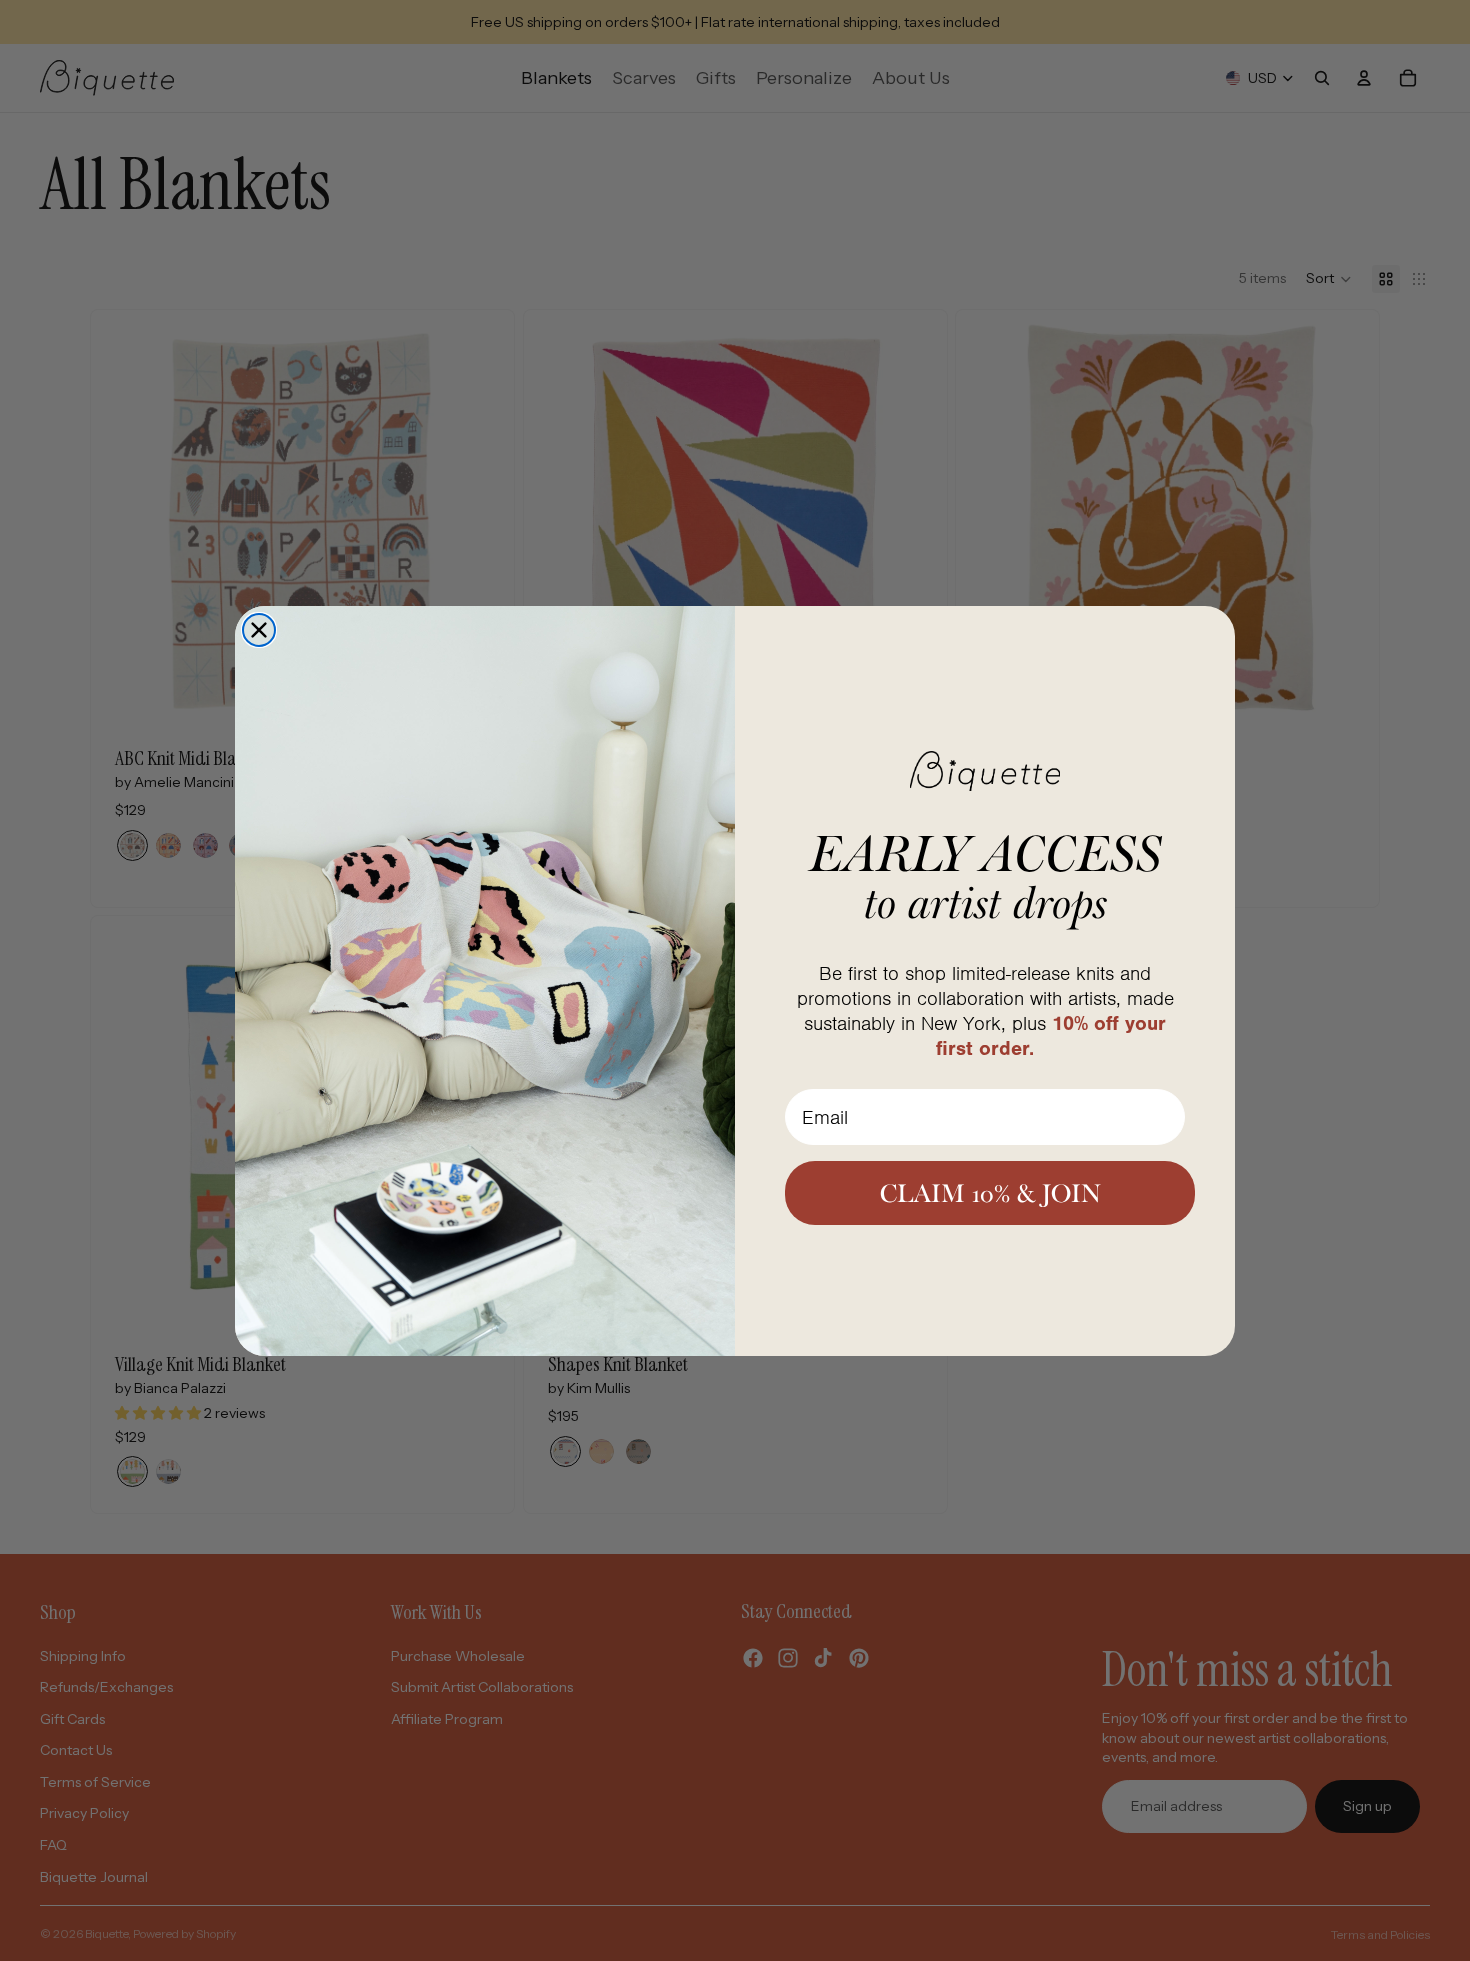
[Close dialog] (259, 630)
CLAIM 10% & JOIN (990, 1193)
